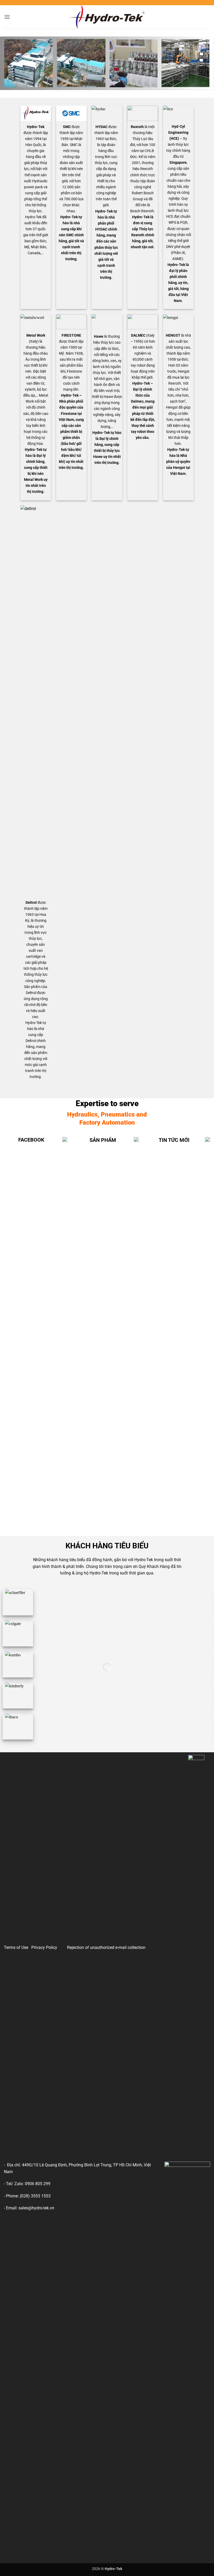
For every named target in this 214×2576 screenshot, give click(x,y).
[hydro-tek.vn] (107, 17)
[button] (7, 17)
